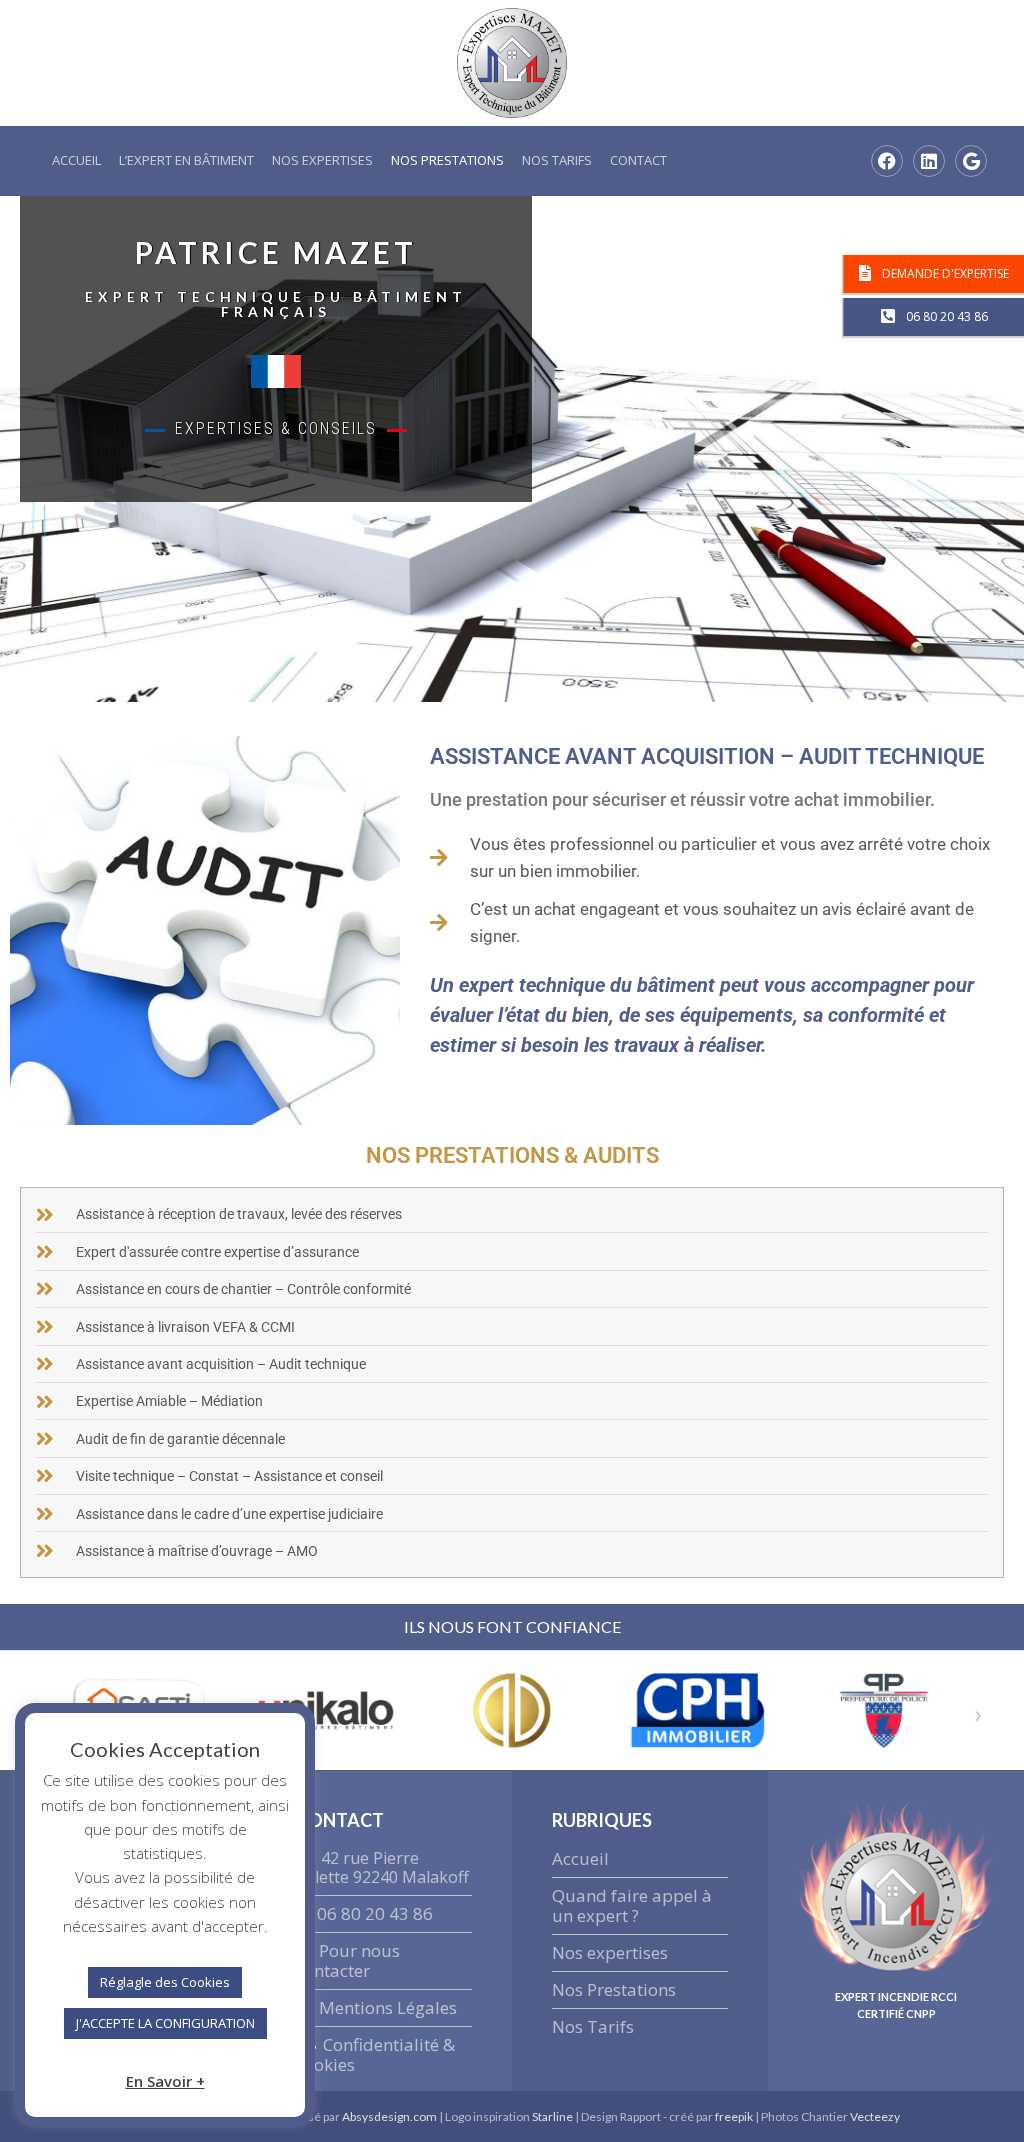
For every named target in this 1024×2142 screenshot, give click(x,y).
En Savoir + (165, 2081)
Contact (638, 160)
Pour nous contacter (348, 1960)
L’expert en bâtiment (186, 160)
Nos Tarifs (557, 160)
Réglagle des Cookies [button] (165, 1982)
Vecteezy (875, 2116)
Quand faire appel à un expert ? (632, 1905)
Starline (553, 2116)
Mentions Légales (388, 2007)
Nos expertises (322, 160)
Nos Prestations (447, 160)
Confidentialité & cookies (375, 2054)
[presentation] (978, 1713)
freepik (734, 2116)
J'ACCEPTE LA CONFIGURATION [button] (165, 2023)
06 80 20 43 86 (375, 1913)
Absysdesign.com (389, 2116)
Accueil (76, 160)
